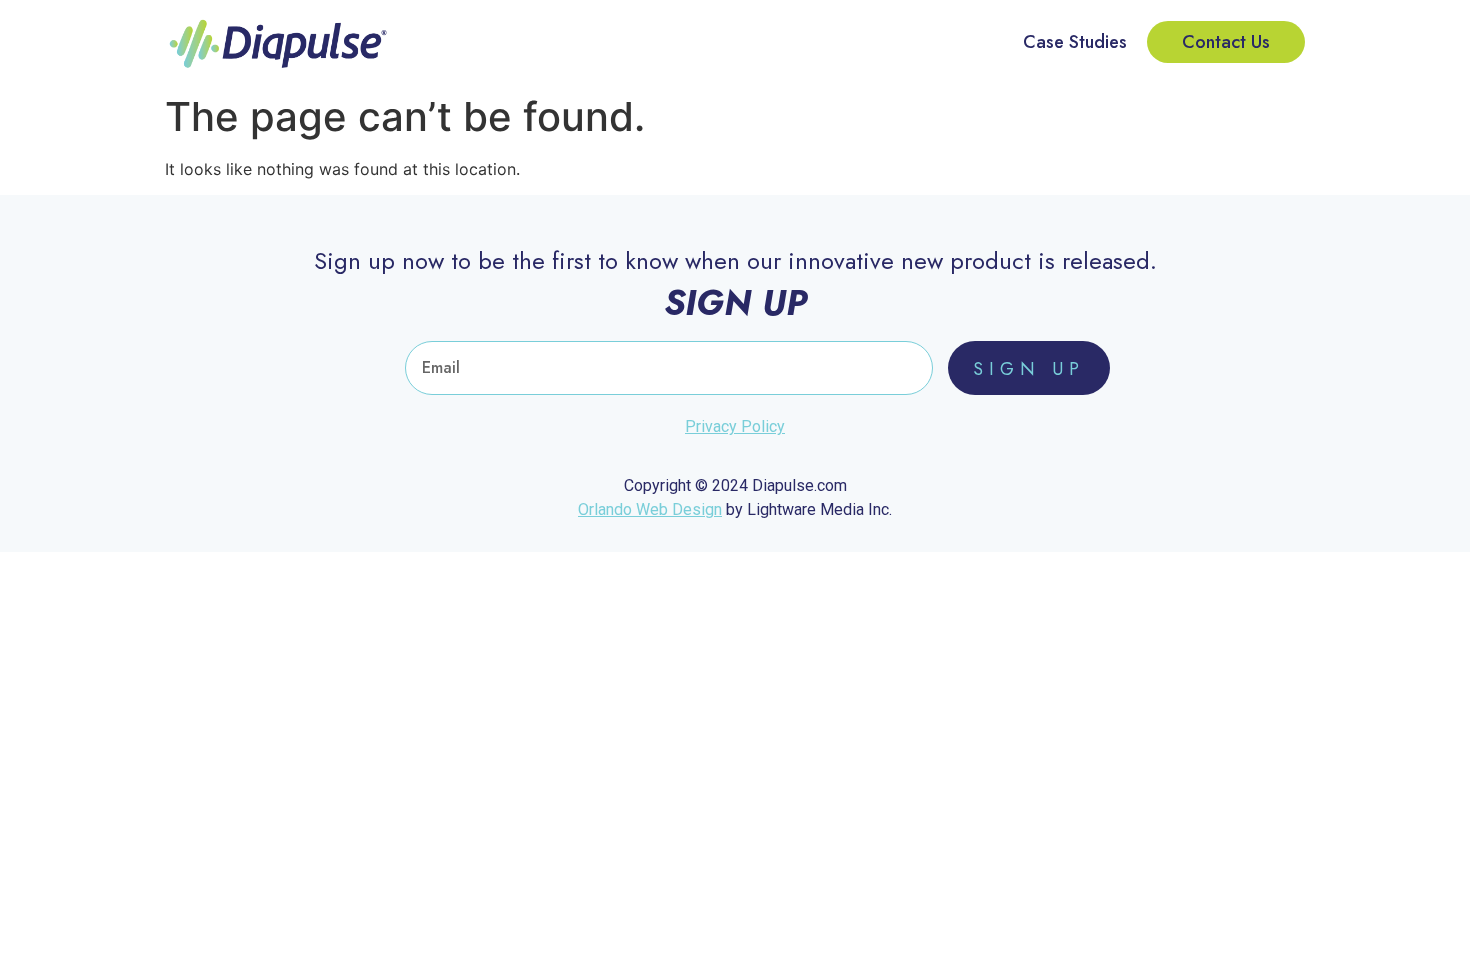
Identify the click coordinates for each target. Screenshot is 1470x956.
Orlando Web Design (650, 509)
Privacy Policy (735, 426)
